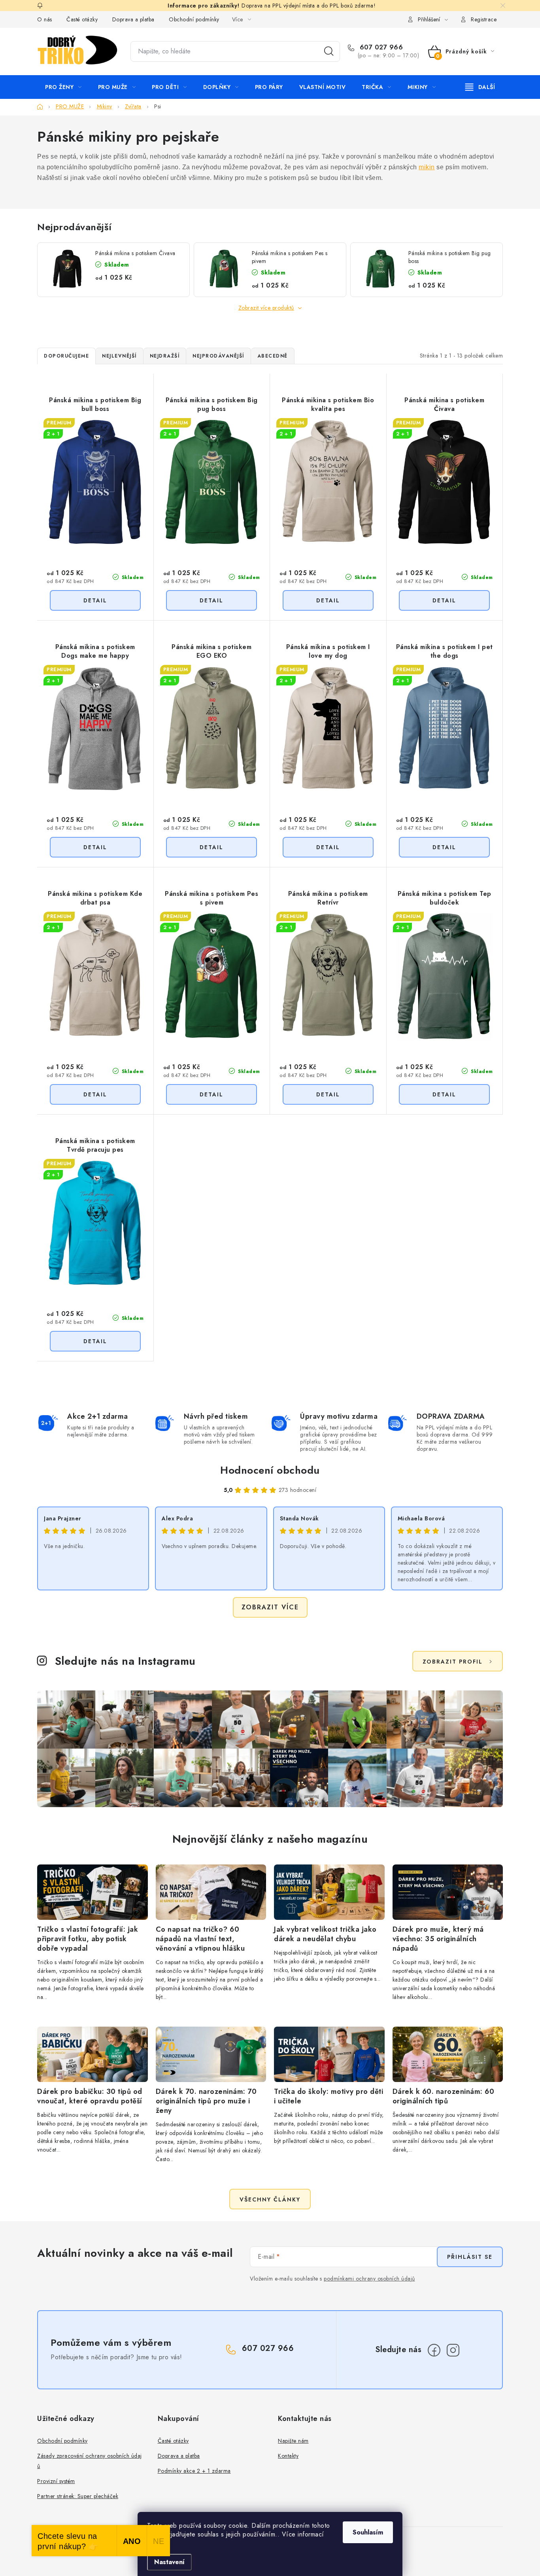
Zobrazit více (270, 1607)
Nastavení (169, 2562)
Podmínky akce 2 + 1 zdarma (194, 2471)
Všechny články (270, 2199)
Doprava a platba (133, 19)
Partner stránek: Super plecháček (78, 2496)
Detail (95, 600)
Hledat (329, 51)
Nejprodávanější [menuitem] (218, 356)
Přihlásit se (470, 2257)
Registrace (484, 19)
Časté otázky (82, 19)
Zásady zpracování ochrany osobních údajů (90, 2461)
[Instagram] (453, 2350)
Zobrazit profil (453, 1662)
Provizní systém (56, 2481)
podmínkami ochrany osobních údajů (369, 2279)
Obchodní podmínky (194, 19)
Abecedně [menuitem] (273, 356)
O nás (45, 19)
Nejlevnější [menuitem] (119, 356)
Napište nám (293, 2441)
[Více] (480, 87)
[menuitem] (63, 87)
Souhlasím (368, 2532)
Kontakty (288, 2456)
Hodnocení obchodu (270, 1470)
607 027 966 (380, 47)
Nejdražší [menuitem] (165, 356)
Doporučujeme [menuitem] (66, 356)
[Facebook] (434, 2350)
